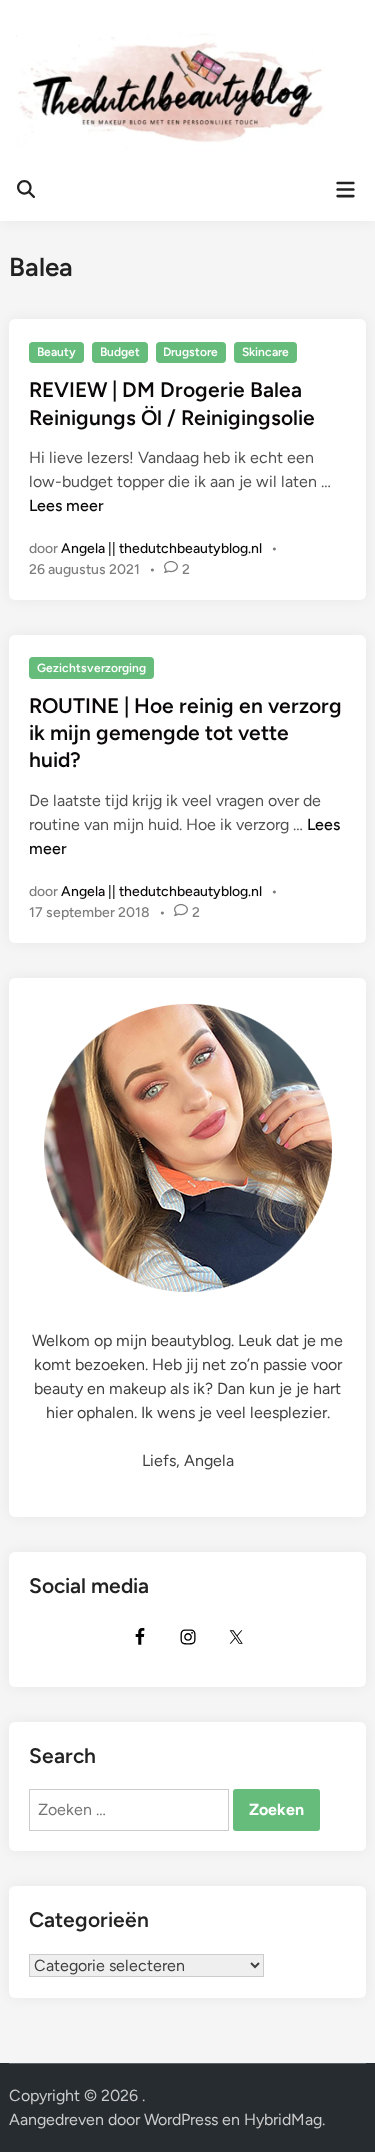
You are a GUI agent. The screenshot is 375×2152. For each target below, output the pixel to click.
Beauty (56, 352)
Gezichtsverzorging (91, 668)
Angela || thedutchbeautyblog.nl (161, 548)
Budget (120, 352)
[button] (42, 64)
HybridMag (283, 2119)
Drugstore (190, 352)
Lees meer (66, 505)
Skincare (265, 352)
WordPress (181, 2119)
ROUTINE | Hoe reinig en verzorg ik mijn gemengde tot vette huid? (185, 733)
